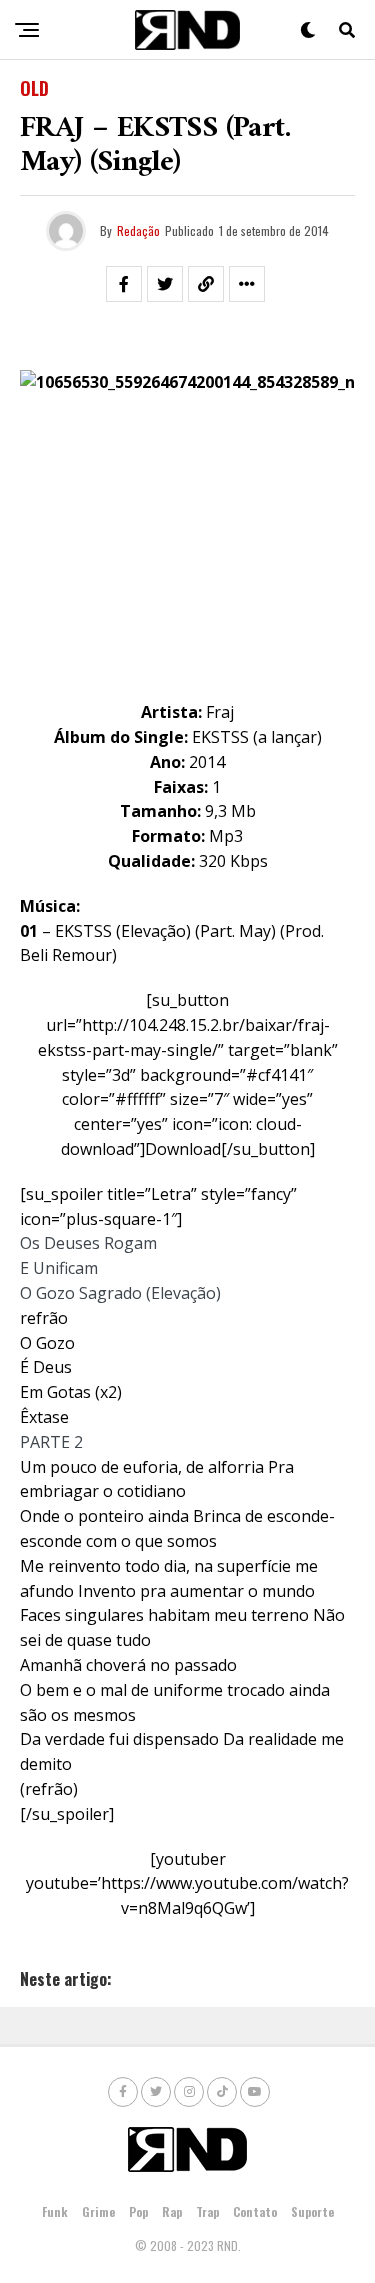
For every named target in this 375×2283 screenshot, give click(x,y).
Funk (55, 2211)
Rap (172, 2211)
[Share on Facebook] (124, 284)
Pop (138, 2211)
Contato (255, 2211)
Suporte (312, 2211)
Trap (207, 2211)
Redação (138, 230)
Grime (98, 2211)
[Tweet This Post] (165, 284)
